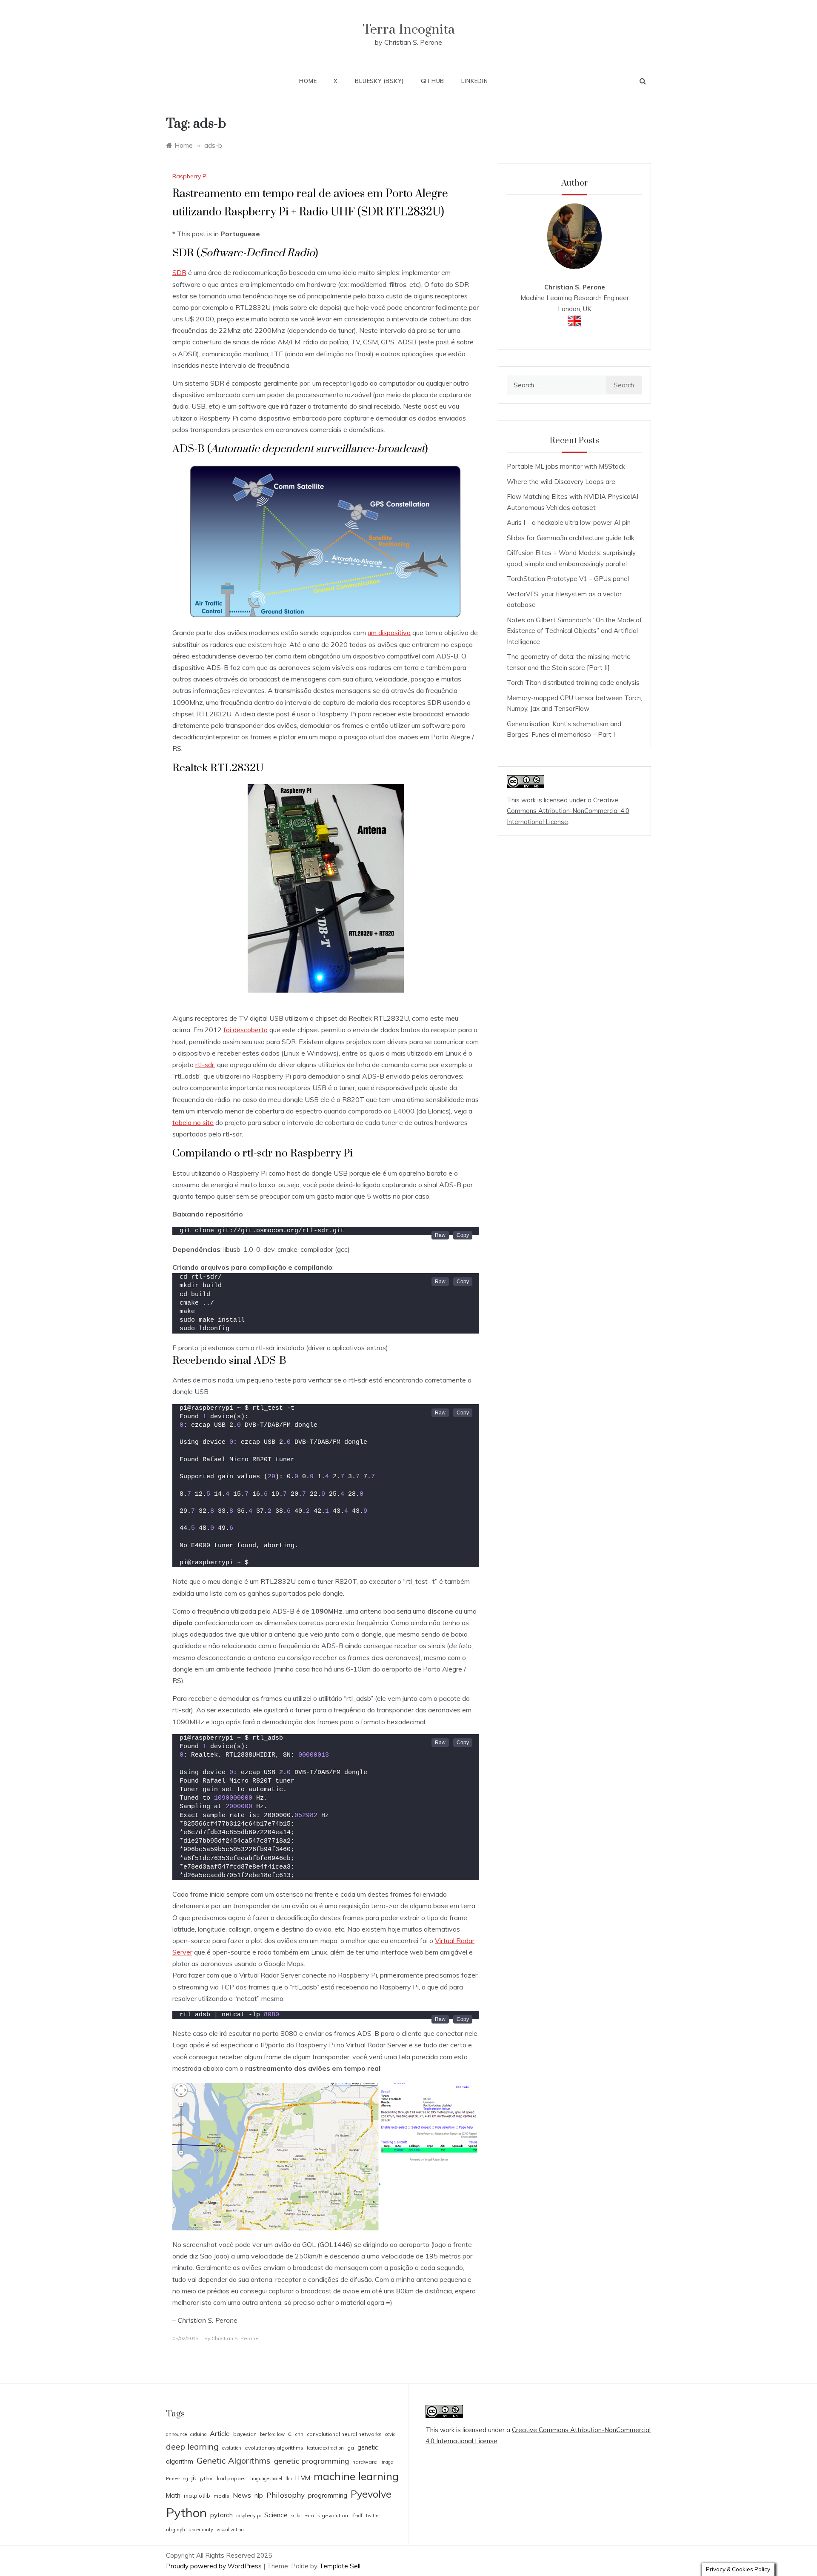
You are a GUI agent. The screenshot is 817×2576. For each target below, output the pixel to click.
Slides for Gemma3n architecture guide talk (570, 538)
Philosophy (286, 2495)
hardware (365, 2462)
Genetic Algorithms (234, 2460)
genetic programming (311, 2461)
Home (308, 81)
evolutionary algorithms (274, 2448)
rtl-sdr (205, 1065)
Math (173, 2495)
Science (276, 2515)
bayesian (245, 2434)
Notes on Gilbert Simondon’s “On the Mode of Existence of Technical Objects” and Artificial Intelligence (574, 631)
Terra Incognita (409, 30)
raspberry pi (249, 2516)
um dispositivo (389, 633)
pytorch (221, 2515)
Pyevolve (371, 2494)
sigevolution (333, 2515)
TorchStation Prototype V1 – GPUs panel (568, 579)
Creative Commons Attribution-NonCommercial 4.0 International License (568, 811)
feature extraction (325, 2448)
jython (207, 2479)
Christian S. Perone (235, 2338)
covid (390, 2434)
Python (186, 2513)
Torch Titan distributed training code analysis (573, 683)
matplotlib (197, 2496)
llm (289, 2479)
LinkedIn (474, 81)
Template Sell (340, 2566)
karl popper (231, 2478)
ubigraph (176, 2530)
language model (266, 2479)
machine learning (356, 2476)
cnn (299, 2434)
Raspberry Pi (190, 176)
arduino (198, 2434)
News (242, 2495)
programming (328, 2495)
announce (176, 2434)
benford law (272, 2434)
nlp (259, 2495)
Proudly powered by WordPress (215, 2566)
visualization (230, 2530)
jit (194, 2478)
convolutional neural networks (344, 2434)
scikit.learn (303, 2516)
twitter (373, 2516)
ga (351, 2448)
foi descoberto (246, 1030)
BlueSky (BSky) (379, 81)
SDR (179, 272)
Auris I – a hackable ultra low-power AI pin (569, 522)
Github (433, 81)
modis (221, 2496)
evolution (232, 2448)
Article (220, 2433)
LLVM (303, 2478)
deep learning (192, 2446)
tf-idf (357, 2516)
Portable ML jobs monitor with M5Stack (566, 466)
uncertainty (201, 2530)
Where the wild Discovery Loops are (561, 482)
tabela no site (193, 1122)
